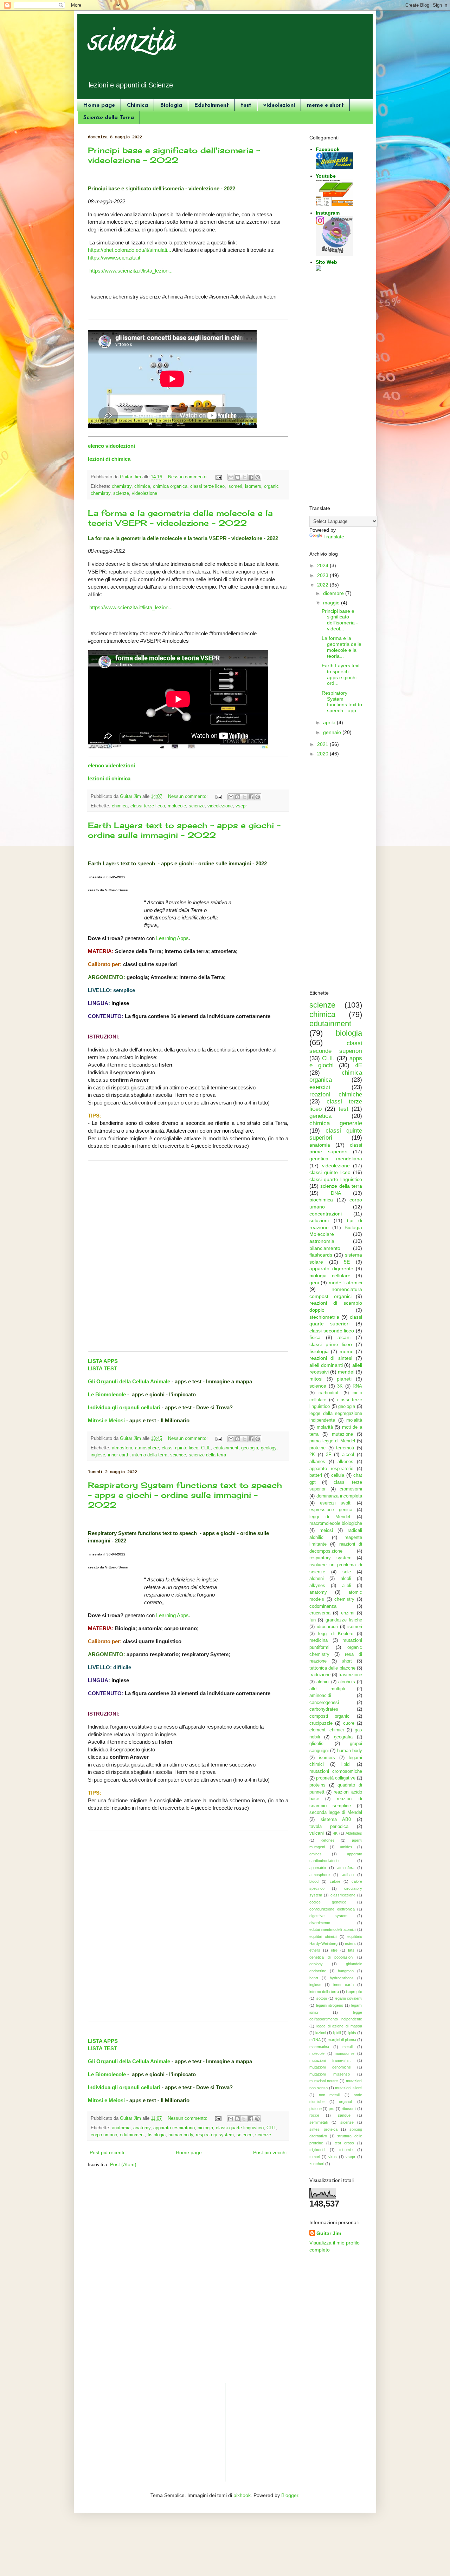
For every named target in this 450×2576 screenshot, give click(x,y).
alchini (323, 1682)
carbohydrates (324, 1709)
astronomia (322, 1241)
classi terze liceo (207, 486)
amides (346, 1847)
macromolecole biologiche (336, 1523)
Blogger (290, 2495)
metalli (348, 2047)
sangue (344, 2115)
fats (351, 1950)
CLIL (206, 1448)
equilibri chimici (323, 1936)
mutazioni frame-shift (330, 2060)
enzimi (348, 1613)
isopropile (354, 1992)
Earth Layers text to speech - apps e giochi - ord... (341, 674)
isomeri (235, 486)
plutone (316, 2109)
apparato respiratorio (174, 2128)
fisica (315, 1337)
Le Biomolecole (107, 1394)
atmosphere (147, 1448)
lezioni (321, 2033)
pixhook (242, 2495)
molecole (177, 806)
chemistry (122, 486)
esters (350, 1944)
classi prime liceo (331, 1344)
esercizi (320, 1087)
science (178, 1455)
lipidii (337, 2033)
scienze (121, 493)
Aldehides (354, 1833)
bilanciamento (325, 1248)
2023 (323, 575)
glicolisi (317, 1744)
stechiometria (324, 1317)
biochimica (321, 1200)
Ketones (328, 1840)
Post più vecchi (270, 2152)
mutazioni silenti (349, 2088)
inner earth (119, 1455)
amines (316, 1854)
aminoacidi (320, 1696)
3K (340, 1386)
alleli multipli (327, 1689)
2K (312, 1455)
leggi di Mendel (330, 1517)
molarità (325, 1427)
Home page (99, 105)
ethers (315, 1950)
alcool (348, 1455)
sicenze (347, 2122)
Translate (334, 537)
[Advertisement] (336, 389)
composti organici (330, 1716)
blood (314, 1881)
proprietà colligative (336, 1778)
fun (313, 1620)
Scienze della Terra (109, 118)
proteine (317, 1448)
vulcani (317, 1833)
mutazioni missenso (330, 2074)
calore (335, 1881)
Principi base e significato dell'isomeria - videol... (340, 620)
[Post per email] (218, 477)
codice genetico (328, 1902)
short (347, 1661)
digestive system (328, 1916)
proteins (317, 1785)
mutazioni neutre (324, 2081)
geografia (343, 1737)
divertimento (320, 1923)
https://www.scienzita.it (114, 258)
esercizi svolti (336, 1503)
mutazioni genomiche (330, 2067)
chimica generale (336, 1123)
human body (181, 2135)
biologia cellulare (330, 1276)
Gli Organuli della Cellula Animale (129, 1381)
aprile (330, 722)
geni (314, 1283)
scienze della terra (207, 1455)
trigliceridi (317, 2150)
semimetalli (319, 2122)
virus (333, 2157)
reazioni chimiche (336, 1094)
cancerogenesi (324, 1703)
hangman (346, 1971)
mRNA (315, 2040)
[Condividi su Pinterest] (258, 477)
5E (347, 1262)
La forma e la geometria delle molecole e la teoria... (342, 647)
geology (269, 1448)
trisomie (346, 2150)
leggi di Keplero (336, 1634)
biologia (205, 2128)
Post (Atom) (123, 2164)
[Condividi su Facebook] (251, 477)
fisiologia (157, 2135)
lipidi (346, 1764)
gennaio (333, 732)
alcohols (347, 1682)
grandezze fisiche (344, 1620)
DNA (336, 1193)
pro (332, 2109)
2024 (323, 565)
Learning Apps (172, 938)
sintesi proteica (323, 2129)
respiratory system (215, 2135)
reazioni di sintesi (331, 1358)
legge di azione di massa (339, 2026)
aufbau (348, 1875)
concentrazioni (326, 1214)
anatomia (121, 2128)
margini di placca (342, 2040)
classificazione (343, 1895)
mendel (346, 1372)
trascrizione (350, 1675)
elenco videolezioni (111, 446)
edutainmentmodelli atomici (332, 1929)
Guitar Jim (329, 2233)
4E (359, 1065)
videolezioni (279, 105)
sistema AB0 (336, 1820)
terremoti (345, 1448)
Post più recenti (107, 2152)
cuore (349, 1723)
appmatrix (318, 1868)
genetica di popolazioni (331, 1957)
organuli (346, 2102)
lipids (352, 2033)
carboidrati (329, 1393)
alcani (344, 1337)
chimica (142, 486)
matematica (319, 2047)
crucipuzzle (321, 1723)
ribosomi (349, 2109)
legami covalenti (348, 1998)
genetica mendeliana (336, 1159)
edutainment (226, 1448)
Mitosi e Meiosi (106, 1420)
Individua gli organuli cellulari (124, 1407)
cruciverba (320, 1613)
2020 (323, 754)
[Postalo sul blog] (238, 477)
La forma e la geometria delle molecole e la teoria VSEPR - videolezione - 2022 (180, 518)
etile (334, 1950)
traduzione (320, 1675)
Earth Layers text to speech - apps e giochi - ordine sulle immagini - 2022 (184, 830)
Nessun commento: (189, 477)
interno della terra (150, 1455)
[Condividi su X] (244, 477)
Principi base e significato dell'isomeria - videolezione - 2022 (174, 155)
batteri (316, 1475)
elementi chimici (327, 1730)
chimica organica (170, 486)
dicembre (334, 593)
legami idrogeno (330, 2005)
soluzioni (319, 1220)
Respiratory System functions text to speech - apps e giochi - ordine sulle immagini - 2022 (185, 1495)
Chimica (137, 105)
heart (314, 1978)
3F (329, 1455)
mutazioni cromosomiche (336, 1771)
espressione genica (331, 1510)
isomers (253, 486)
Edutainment (211, 105)
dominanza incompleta (339, 1496)
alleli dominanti (326, 1365)
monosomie (345, 2053)
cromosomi (351, 1489)
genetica (320, 1116)
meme (347, 1351)
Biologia (171, 105)
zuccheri (317, 2164)
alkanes (317, 1462)
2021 (323, 744)
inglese (98, 1455)
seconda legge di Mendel (336, 1813)
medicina (319, 1640)
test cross (344, 2143)
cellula (338, 1475)
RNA (357, 1386)
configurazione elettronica (332, 1909)
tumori (315, 2157)
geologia (250, 1448)
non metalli (330, 2095)
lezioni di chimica (109, 459)
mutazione (342, 1434)
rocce (314, 2115)
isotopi (321, 1998)
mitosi (316, 1379)
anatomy (142, 2128)
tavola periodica (329, 1827)
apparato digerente (331, 1269)
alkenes (345, 1462)
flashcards (321, 1255)
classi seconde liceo (332, 1331)
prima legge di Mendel (332, 1441)
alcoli (346, 1579)
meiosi (326, 1530)
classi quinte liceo (180, 1448)
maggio (332, 603)
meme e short (325, 105)
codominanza (323, 1606)
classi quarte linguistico (240, 2128)
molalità (354, 1420)
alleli (347, 1586)
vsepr (241, 806)
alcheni (317, 1579)
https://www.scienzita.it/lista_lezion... (131, 271)
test (246, 105)
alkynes (317, 1586)
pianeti (344, 1379)
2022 (323, 585)
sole (347, 1572)
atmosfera (122, 1448)
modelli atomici (345, 1283)
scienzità (132, 44)
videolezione (144, 493)
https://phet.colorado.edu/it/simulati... (130, 250)
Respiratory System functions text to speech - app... (342, 702)
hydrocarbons (342, 1978)
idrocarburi (327, 1627)
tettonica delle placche (332, 1668)
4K (335, 1833)
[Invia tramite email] (231, 477)
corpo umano (104, 2135)
